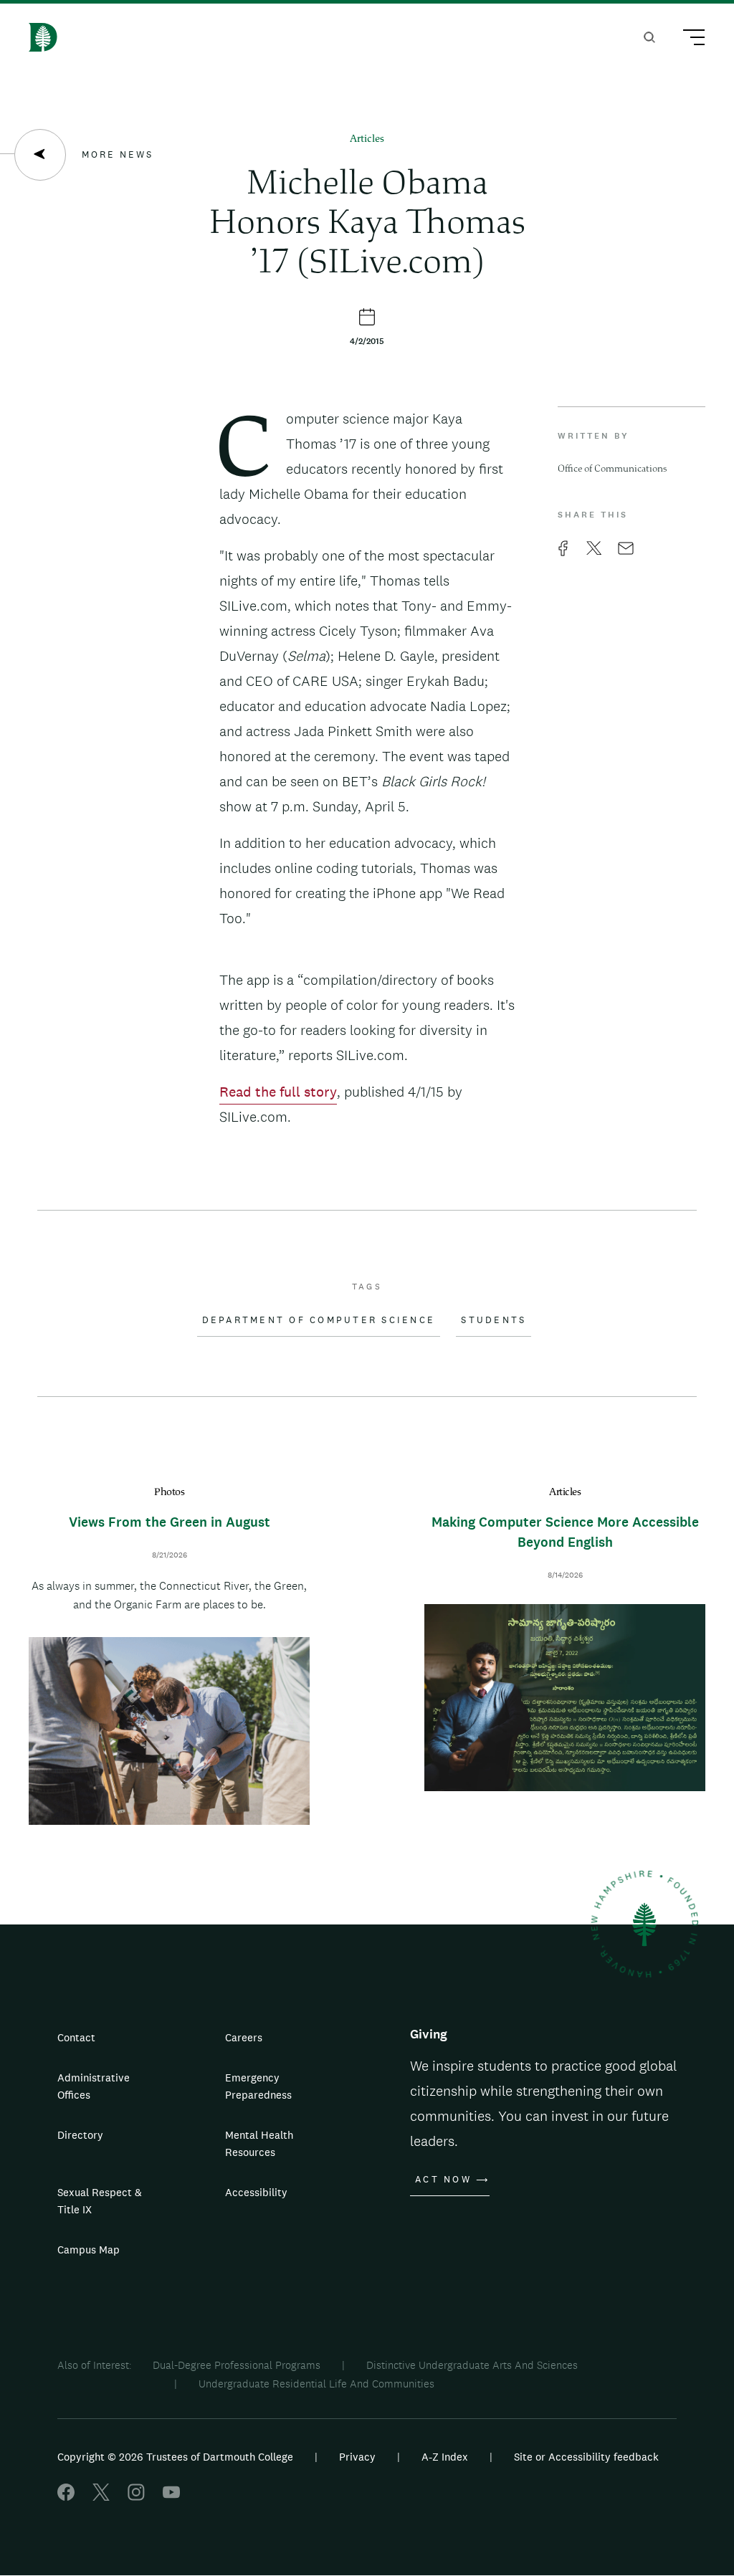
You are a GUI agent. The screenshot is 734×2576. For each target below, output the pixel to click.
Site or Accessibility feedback (586, 2457)
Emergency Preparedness (258, 2086)
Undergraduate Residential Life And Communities (316, 2384)
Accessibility (256, 2192)
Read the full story (278, 1092)
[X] (101, 2497)
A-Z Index (445, 2457)
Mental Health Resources (259, 2143)
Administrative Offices (94, 2086)
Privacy (357, 2457)
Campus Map (89, 2250)
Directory (80, 2135)
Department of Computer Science (319, 1320)
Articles (367, 139)
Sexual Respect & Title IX (100, 2201)
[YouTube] (171, 2497)
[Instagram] (136, 2497)
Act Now (443, 2180)
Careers (244, 2037)
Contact (76, 2037)
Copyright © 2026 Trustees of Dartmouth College (175, 2457)
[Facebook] (66, 2497)
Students (494, 1320)
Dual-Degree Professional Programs (237, 2365)
